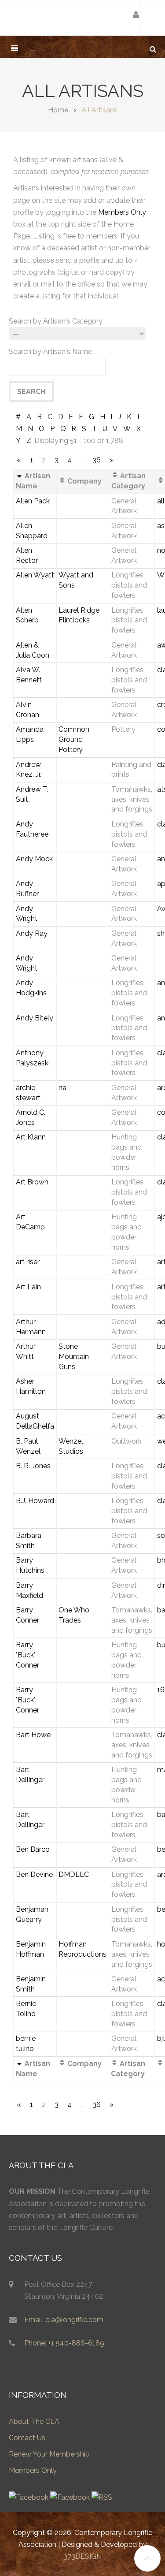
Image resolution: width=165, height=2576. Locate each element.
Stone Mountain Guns (74, 1357)
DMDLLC (74, 1874)
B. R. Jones (33, 1466)
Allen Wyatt (35, 575)
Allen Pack (33, 501)
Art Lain (28, 1287)
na (62, 1088)
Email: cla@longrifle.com (64, 2320)
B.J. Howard (35, 1501)
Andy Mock (34, 859)
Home (58, 110)
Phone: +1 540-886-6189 (64, 2343)
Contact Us (27, 2438)
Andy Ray (32, 933)
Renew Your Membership (49, 2454)
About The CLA (34, 2422)
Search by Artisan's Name (50, 352)
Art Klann (31, 1137)
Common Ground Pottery (74, 739)
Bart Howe (33, 1735)
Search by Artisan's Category (56, 321)
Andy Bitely (35, 1018)
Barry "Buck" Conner (27, 1655)
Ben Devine (34, 1874)
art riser (28, 1262)
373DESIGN (82, 2556)
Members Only (122, 212)
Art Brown (32, 1182)
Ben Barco (33, 1849)
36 (97, 460)
